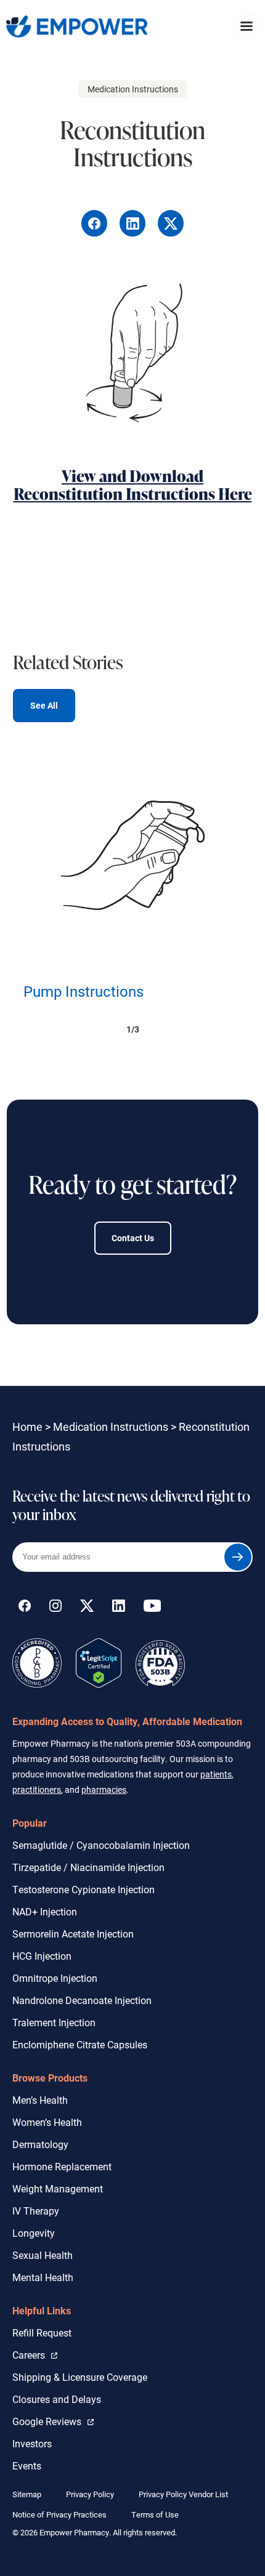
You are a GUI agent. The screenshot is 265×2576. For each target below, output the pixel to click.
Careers (35, 2354)
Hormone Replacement (62, 2166)
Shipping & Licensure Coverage (80, 2377)
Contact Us (133, 1238)
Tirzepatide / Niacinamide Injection (88, 1867)
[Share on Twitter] (171, 233)
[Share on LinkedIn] (134, 233)
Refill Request (42, 2332)
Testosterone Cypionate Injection (84, 1889)
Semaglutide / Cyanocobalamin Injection (101, 1845)
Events (27, 2465)
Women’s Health (47, 2122)
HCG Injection (42, 1956)
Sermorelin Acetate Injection (73, 1934)
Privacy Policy (90, 2494)
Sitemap (27, 2494)
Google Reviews (50, 2421)
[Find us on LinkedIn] (119, 1608)
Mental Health (43, 2277)
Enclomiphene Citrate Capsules (80, 2044)
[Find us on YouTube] (152, 1608)
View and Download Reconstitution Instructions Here (133, 485)
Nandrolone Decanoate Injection (82, 2000)
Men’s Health (40, 2100)
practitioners (37, 1789)
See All (44, 705)
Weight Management (58, 2188)
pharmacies (104, 1789)
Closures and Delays (57, 2399)
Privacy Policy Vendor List (183, 2494)
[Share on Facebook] (96, 233)
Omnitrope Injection (55, 1978)
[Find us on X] (87, 1608)
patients (216, 1774)
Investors (32, 2443)
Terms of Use (155, 2514)
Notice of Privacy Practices (59, 2514)
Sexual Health (43, 2255)
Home (27, 1427)
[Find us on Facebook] (25, 1608)
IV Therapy (36, 2211)
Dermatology (40, 2144)
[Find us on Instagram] (55, 1608)
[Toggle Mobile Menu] (247, 26)
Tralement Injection (54, 2022)
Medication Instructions (111, 1427)
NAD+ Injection (45, 1911)
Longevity (34, 2233)
